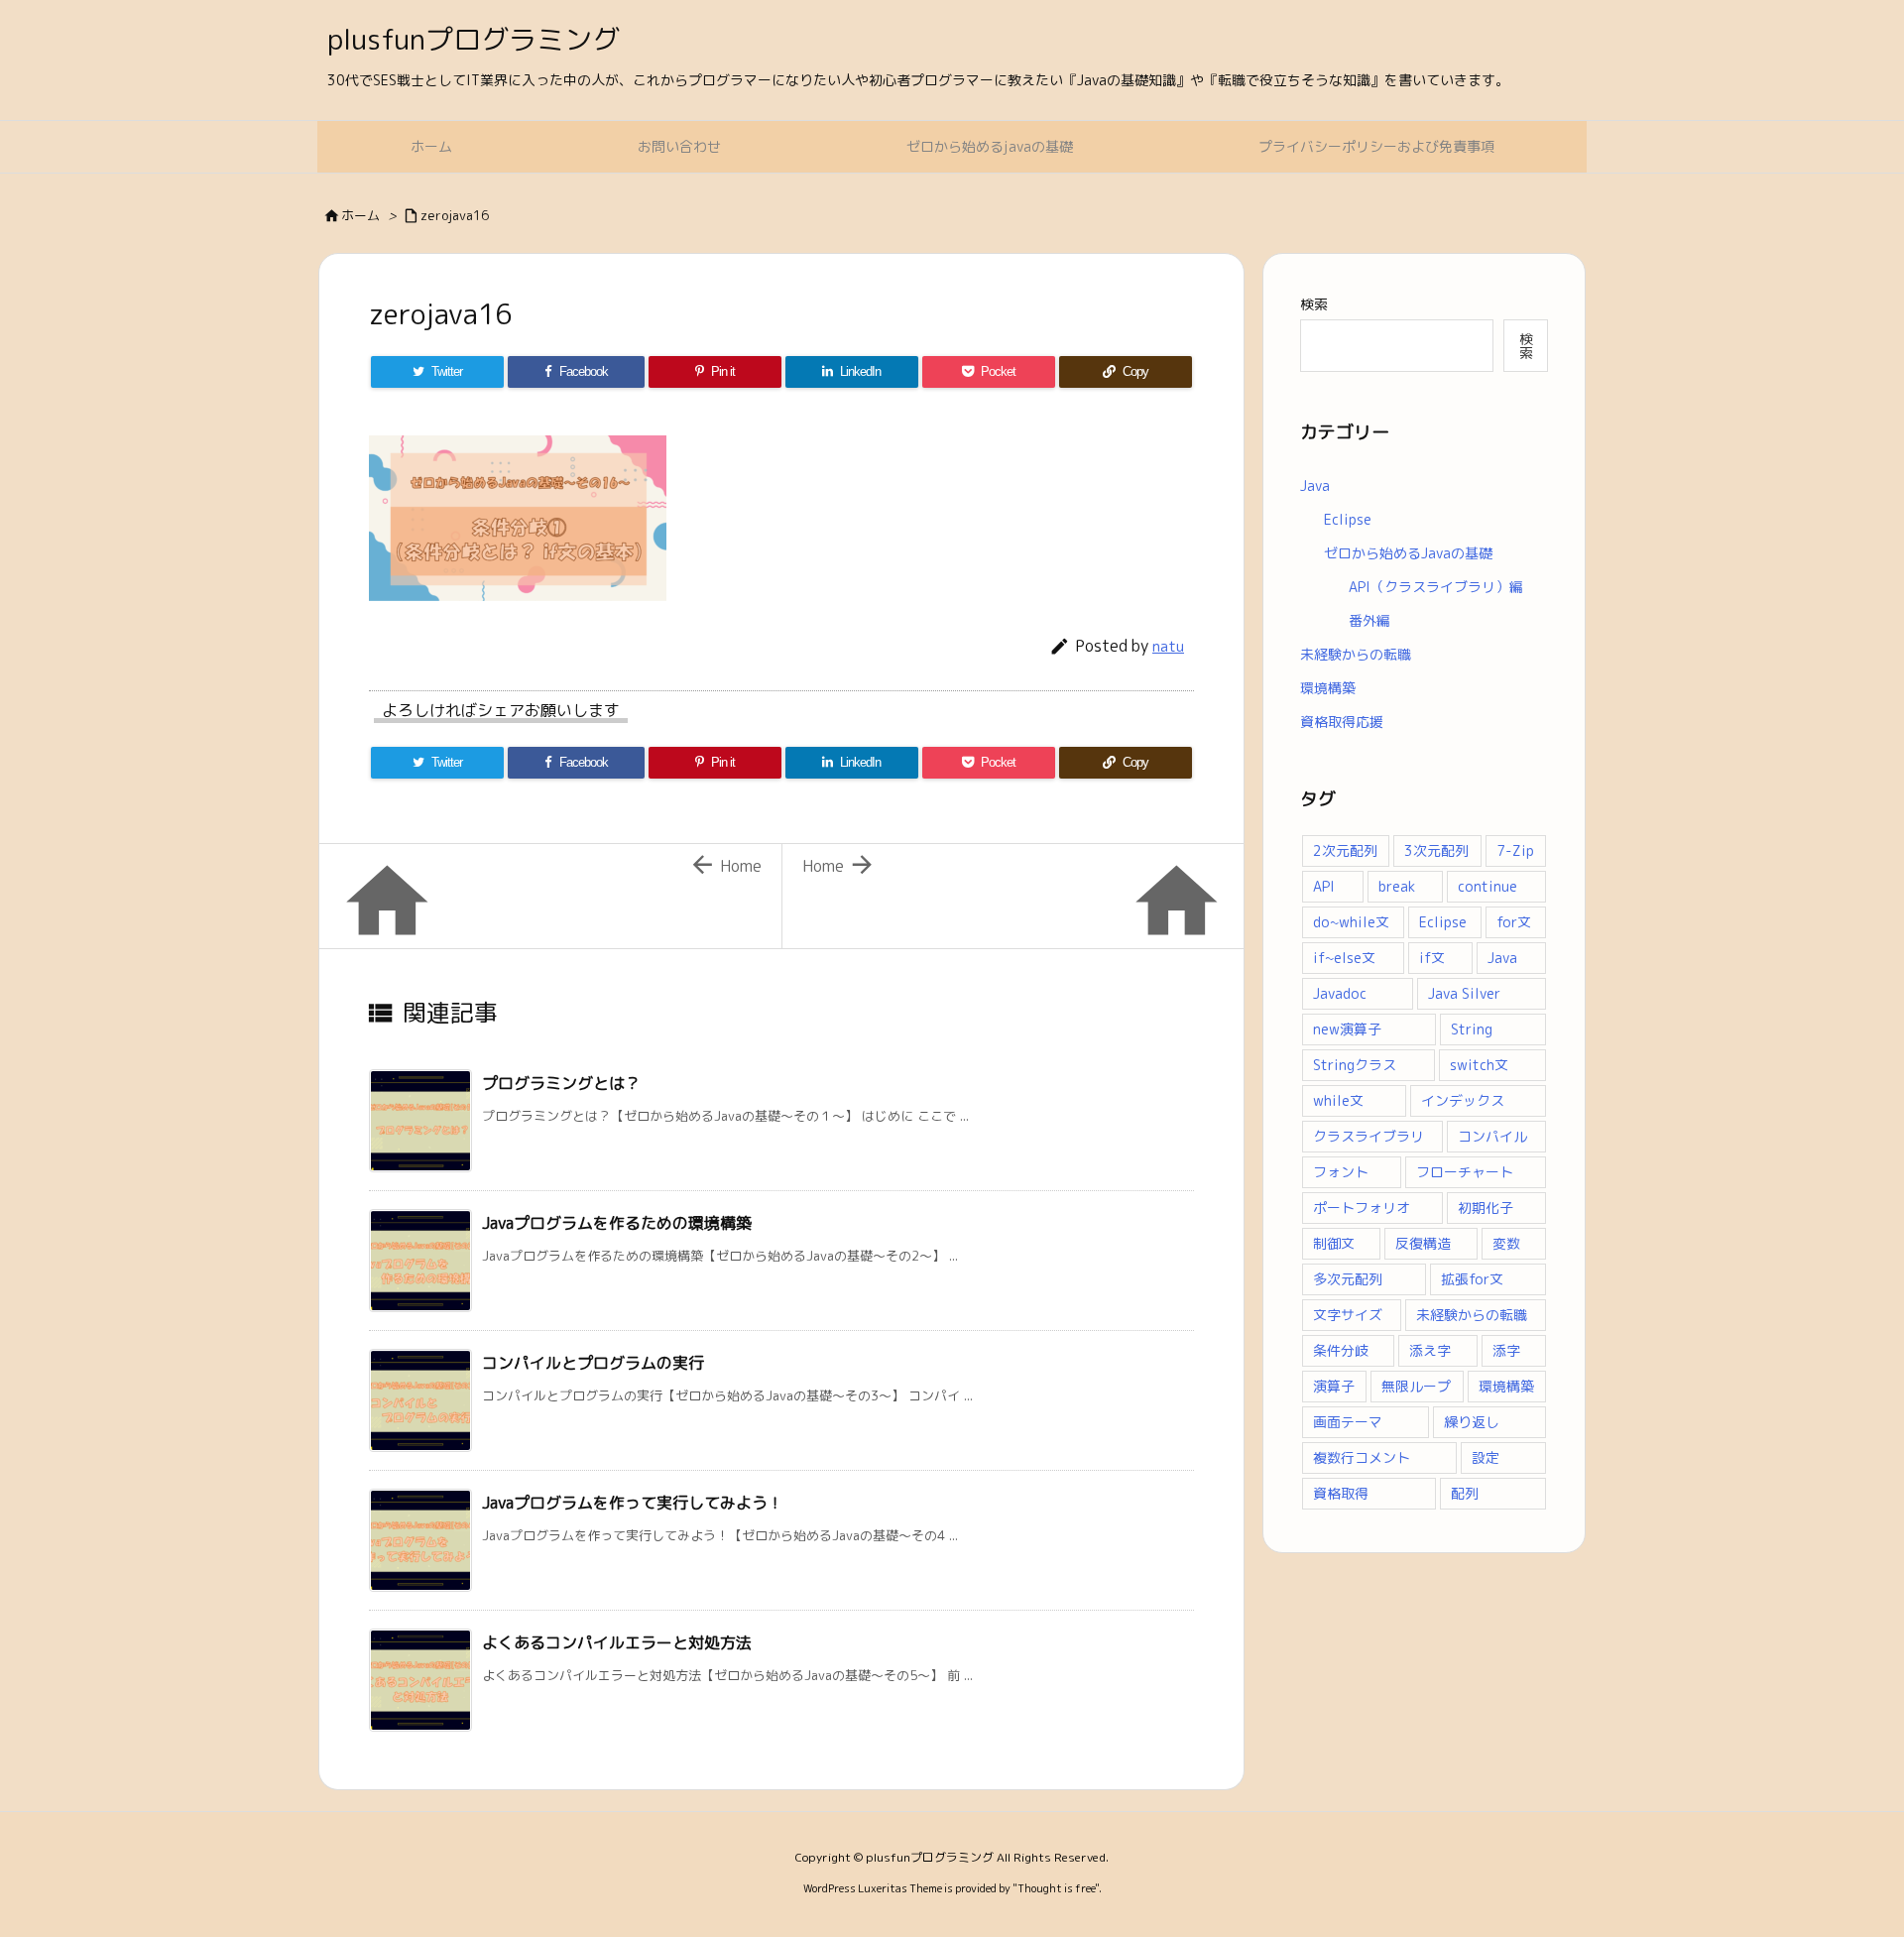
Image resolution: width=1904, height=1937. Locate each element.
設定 (1486, 1457)
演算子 (1334, 1386)
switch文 (1479, 1065)
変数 (1506, 1243)
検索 (1314, 304)
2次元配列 (1345, 850)
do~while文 (1351, 922)
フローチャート (1465, 1172)
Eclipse (1348, 519)
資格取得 (1341, 1493)
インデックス (1463, 1100)
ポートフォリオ (1362, 1208)
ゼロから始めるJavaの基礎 (1408, 553)
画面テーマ (1348, 1422)
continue (1487, 886)
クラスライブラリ (1368, 1136)
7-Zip (1515, 850)
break (1397, 886)
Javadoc (1340, 993)
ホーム (360, 215)
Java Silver (1464, 993)
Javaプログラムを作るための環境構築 (617, 1223)
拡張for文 (1472, 1279)
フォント (1341, 1172)
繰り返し (1472, 1422)
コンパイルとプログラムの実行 (593, 1363)
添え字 (1430, 1350)
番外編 (1369, 620)
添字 (1506, 1350)
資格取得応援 (1342, 722)
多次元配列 (1348, 1279)
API (1324, 886)
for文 (1514, 922)
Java (1315, 485)
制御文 (1334, 1243)
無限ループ (1416, 1386)
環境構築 (1328, 688)
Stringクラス (1355, 1065)
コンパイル (1492, 1136)
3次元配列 (1436, 850)
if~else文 (1344, 958)
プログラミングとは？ (561, 1083)
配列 (1465, 1493)
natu (1168, 646)
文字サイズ (1348, 1315)
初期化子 (1486, 1208)
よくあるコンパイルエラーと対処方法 (617, 1642)
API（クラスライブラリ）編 (1436, 587)
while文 (1338, 1100)
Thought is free (1056, 1888)
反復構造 (1423, 1243)
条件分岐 (1341, 1350)
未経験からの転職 (1356, 654)
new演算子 (1347, 1029)
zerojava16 (455, 215)
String (1472, 1029)
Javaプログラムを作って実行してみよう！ (633, 1503)
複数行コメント (1362, 1457)
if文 (1432, 958)
